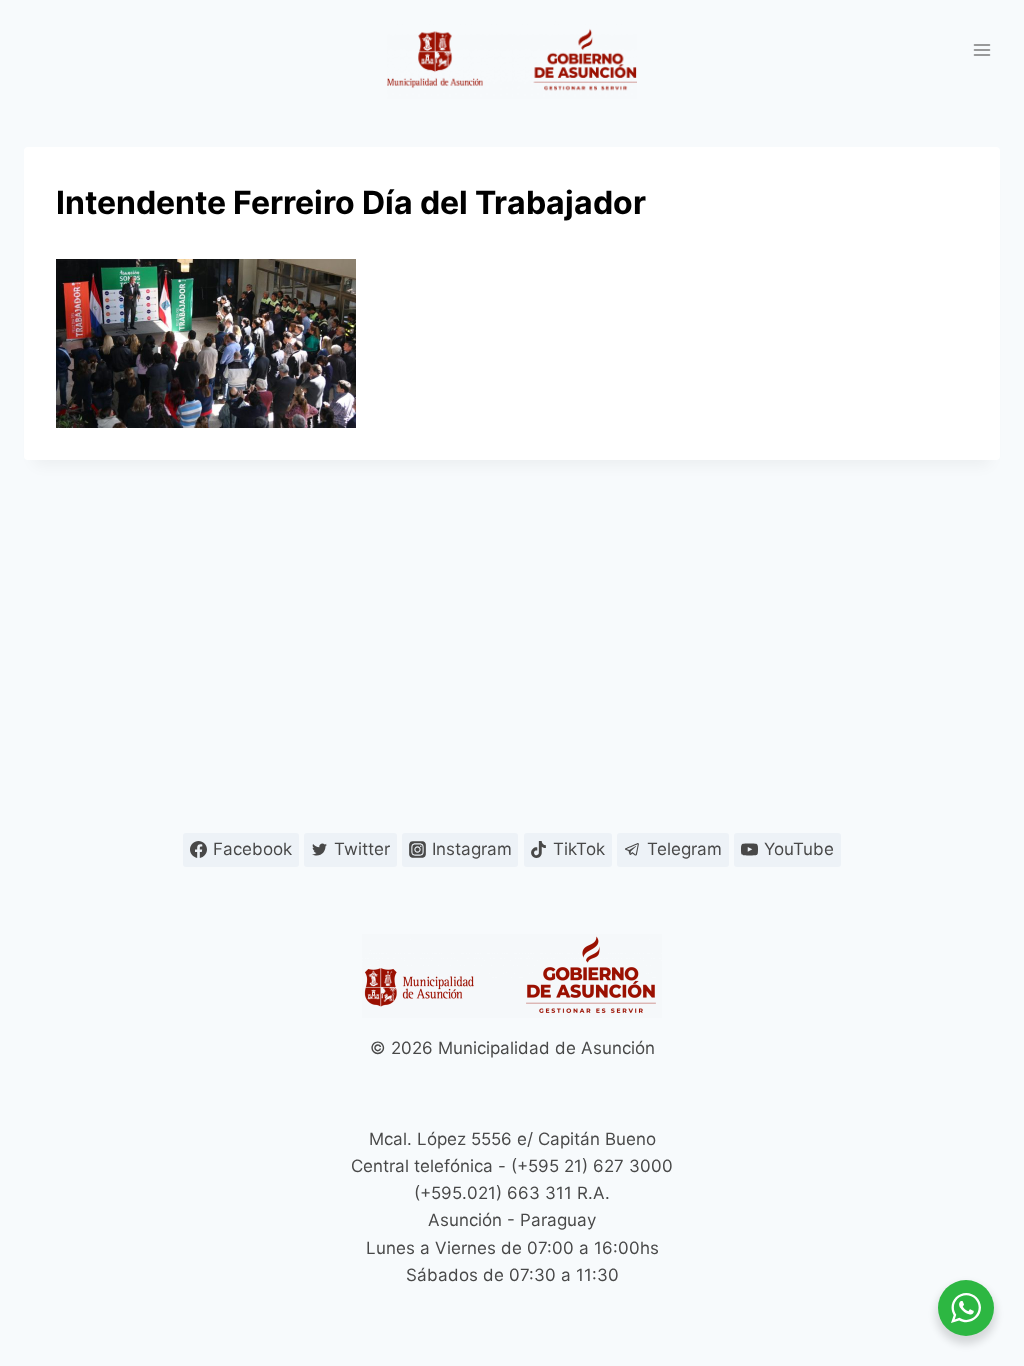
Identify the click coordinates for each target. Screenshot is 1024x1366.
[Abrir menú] (981, 49)
